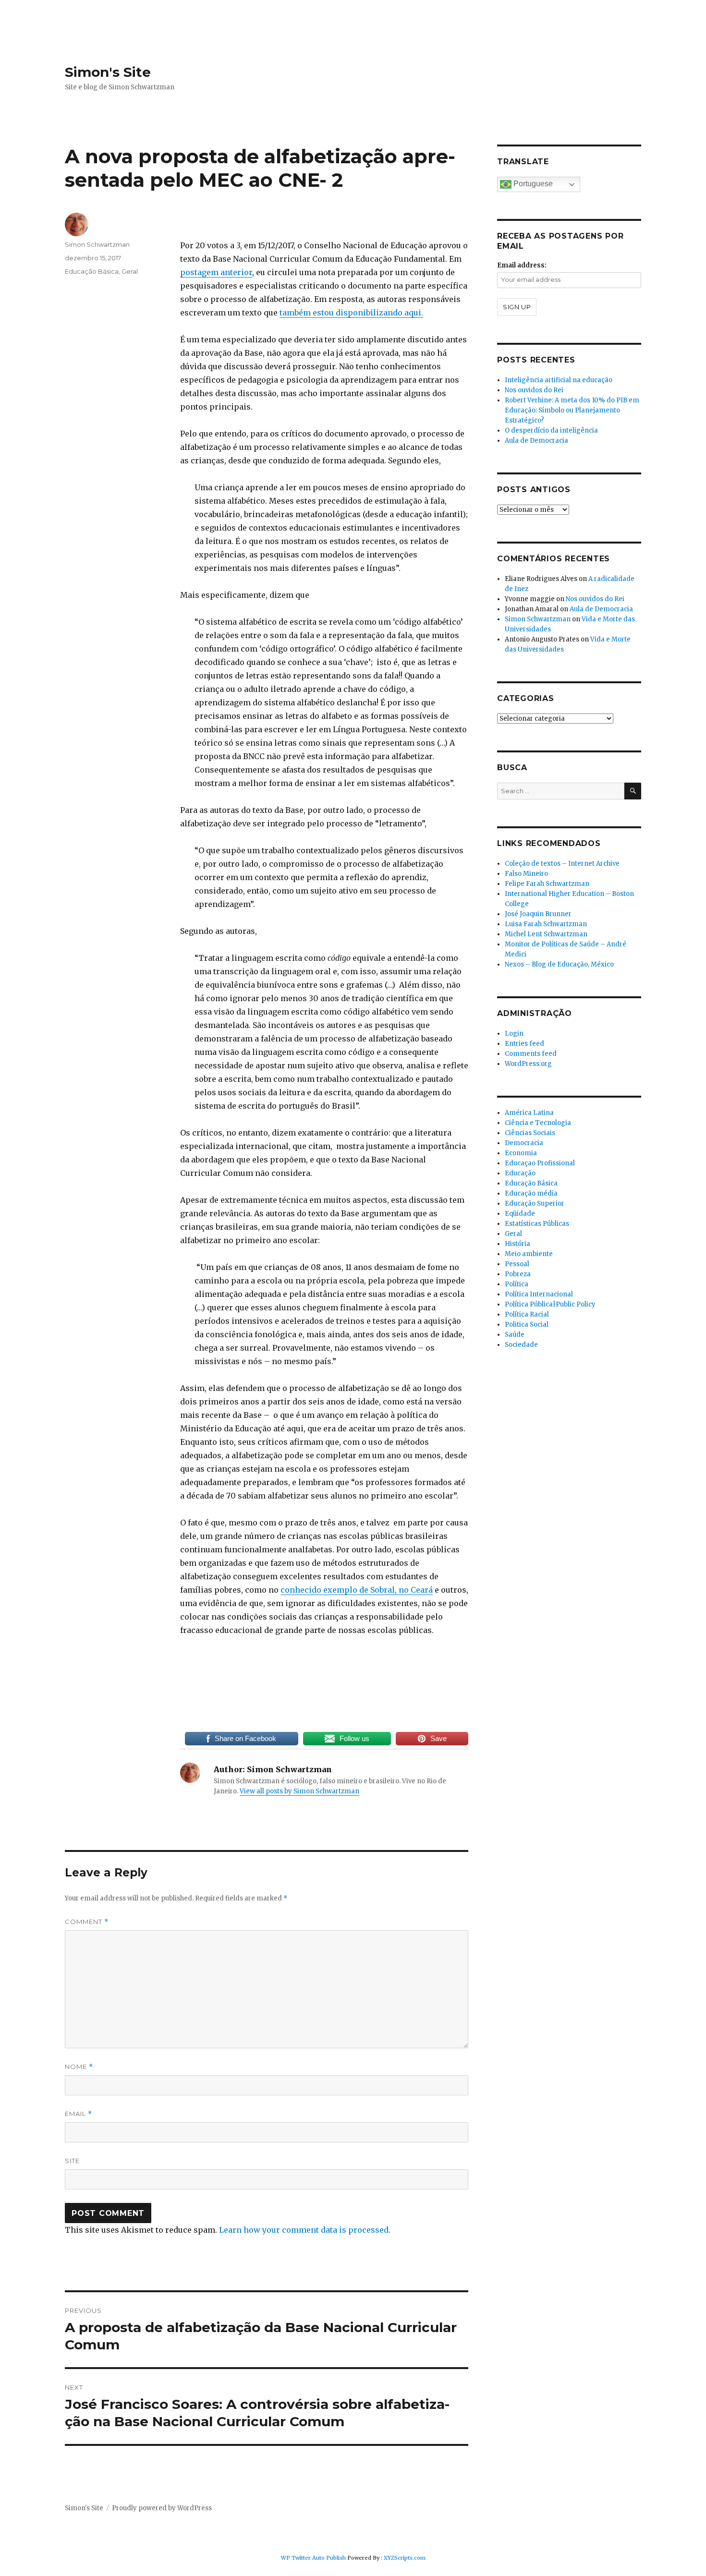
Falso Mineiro (526, 874)
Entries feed (524, 1044)
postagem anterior (216, 272)
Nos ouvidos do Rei (534, 390)
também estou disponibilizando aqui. (351, 313)
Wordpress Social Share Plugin (298, 2569)
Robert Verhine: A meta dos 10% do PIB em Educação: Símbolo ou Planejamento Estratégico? (572, 410)
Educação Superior (535, 1203)
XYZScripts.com (405, 2558)
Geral (130, 271)
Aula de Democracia (536, 441)
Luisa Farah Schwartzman (546, 924)
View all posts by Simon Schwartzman (299, 1791)
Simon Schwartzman (97, 244)
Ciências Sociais (530, 1133)
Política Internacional (539, 1294)
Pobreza (518, 1274)
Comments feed (531, 1054)
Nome (79, 2067)
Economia (521, 1153)
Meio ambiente (529, 1254)
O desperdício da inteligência (551, 430)
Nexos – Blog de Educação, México (559, 964)
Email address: (522, 265)
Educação (520, 1173)
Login (514, 1034)
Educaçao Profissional (540, 1163)
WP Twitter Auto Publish (313, 2558)
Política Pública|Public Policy (550, 1304)
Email (79, 2114)
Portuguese (532, 184)
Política (517, 1284)
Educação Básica (92, 271)
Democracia (524, 1143)
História (517, 1244)
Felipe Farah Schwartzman (547, 884)
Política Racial (527, 1314)
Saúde (515, 1335)
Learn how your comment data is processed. (305, 2230)
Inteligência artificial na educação (559, 380)
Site (72, 2161)
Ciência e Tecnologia (538, 1123)
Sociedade (521, 1345)
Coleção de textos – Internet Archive (562, 864)
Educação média (531, 1193)
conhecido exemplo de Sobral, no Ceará (357, 1590)
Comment (87, 1922)
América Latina (529, 1113)
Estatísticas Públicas (537, 1224)
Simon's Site (108, 72)
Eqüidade (520, 1214)
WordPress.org (528, 1064)
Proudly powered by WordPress (162, 2508)
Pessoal (517, 1264)
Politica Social (527, 1324)
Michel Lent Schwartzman (546, 934)
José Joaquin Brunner (538, 914)
